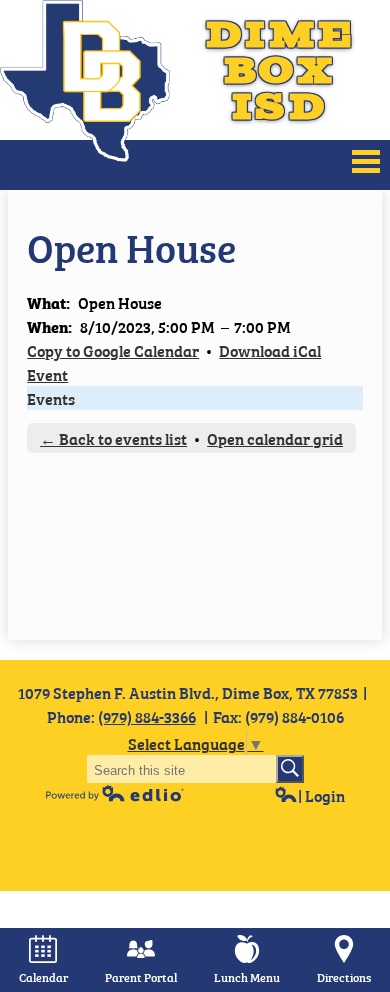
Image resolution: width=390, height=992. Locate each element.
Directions (344, 977)
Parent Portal (141, 977)
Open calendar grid (275, 438)
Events (51, 398)
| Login (321, 795)
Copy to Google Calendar (113, 350)
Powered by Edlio (115, 793)
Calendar (43, 977)
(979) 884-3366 (147, 716)
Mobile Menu (366, 161)
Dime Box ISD (280, 69)
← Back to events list (113, 438)
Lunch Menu (247, 977)
